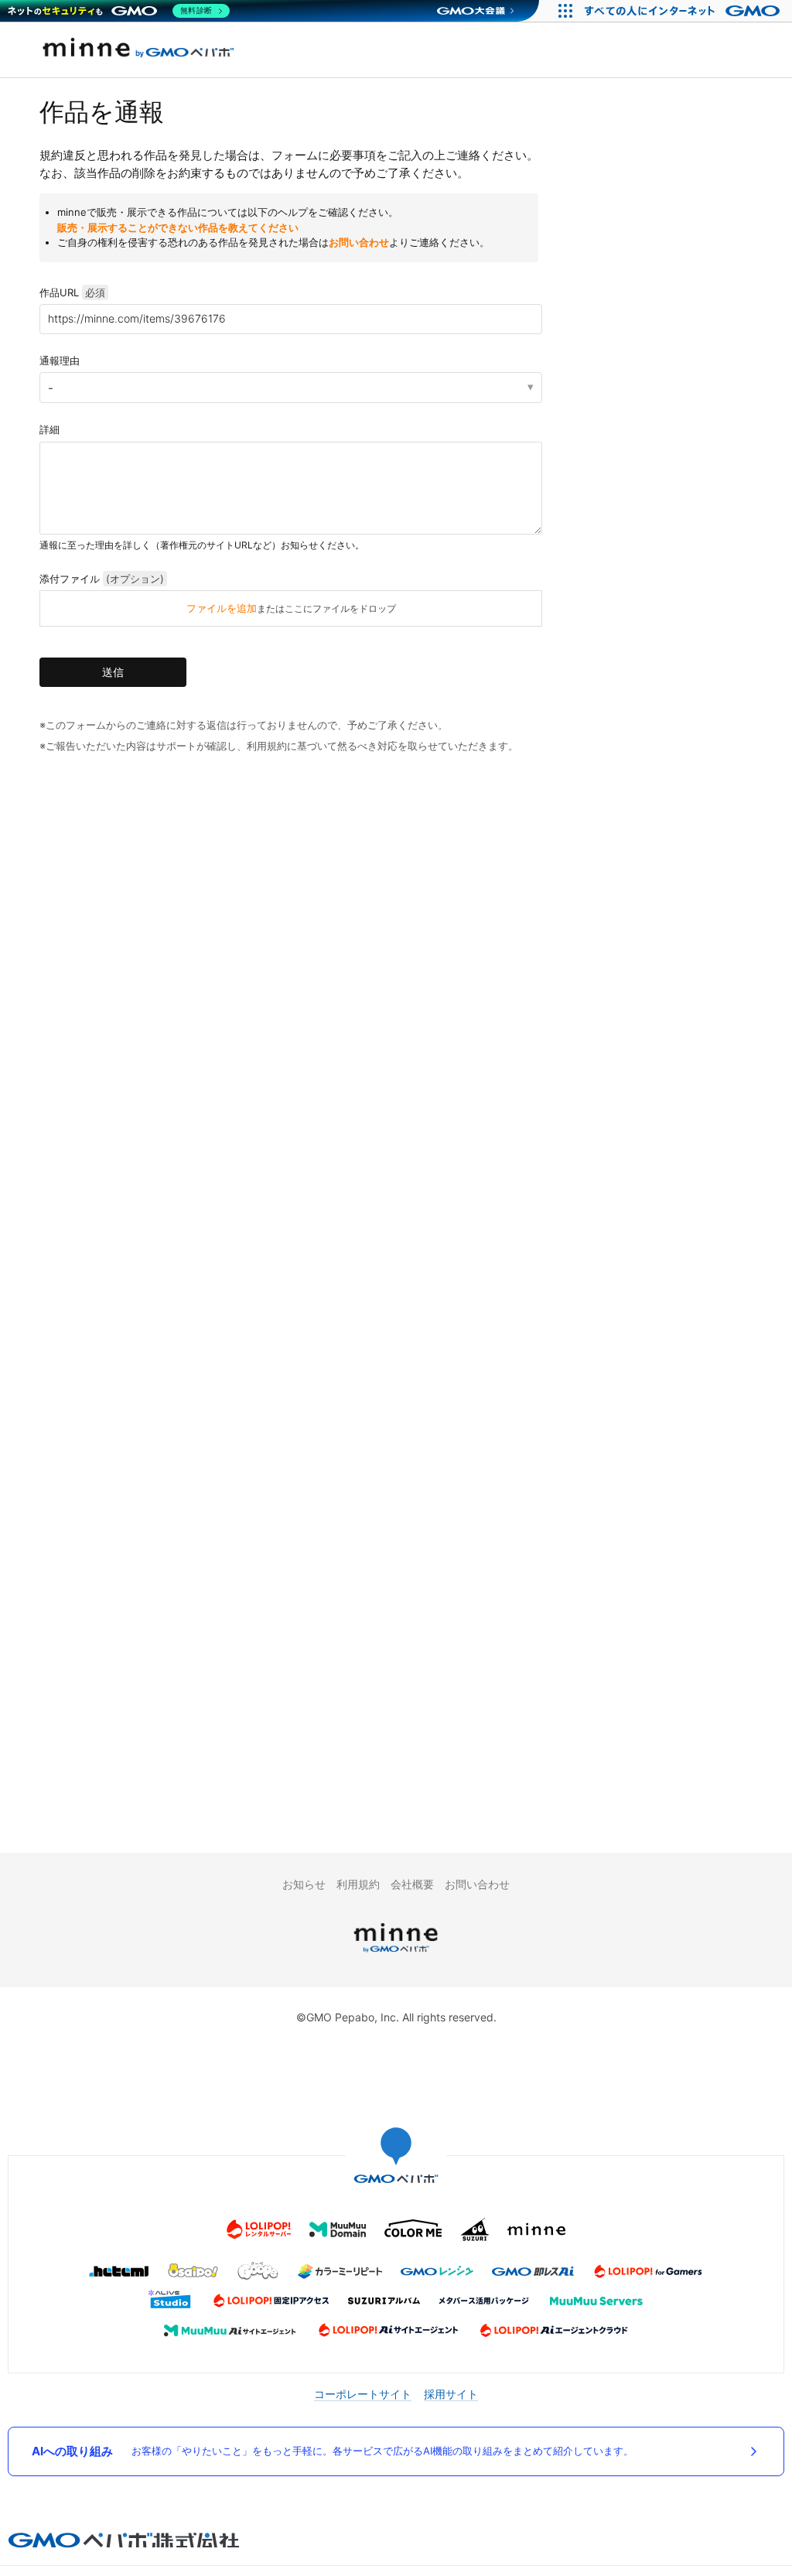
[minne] (396, 1954)
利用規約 (358, 1884)
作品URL (72, 292)
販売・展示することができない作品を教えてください (178, 227)
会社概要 (412, 1884)
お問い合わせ (359, 242)
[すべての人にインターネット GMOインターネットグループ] (684, 11)
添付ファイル (102, 579)
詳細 (49, 429)
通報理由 (60, 360)
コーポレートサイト (363, 2394)
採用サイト (451, 2394)
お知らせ (304, 1884)
